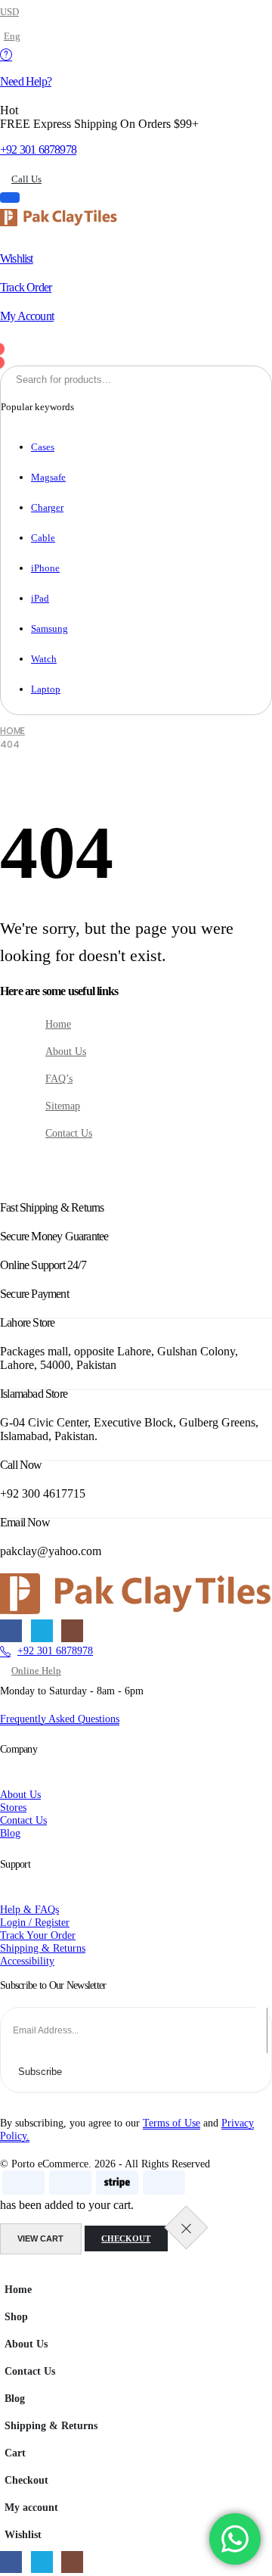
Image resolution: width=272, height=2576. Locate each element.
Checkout (126, 2238)
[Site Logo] (59, 218)
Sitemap (63, 1106)
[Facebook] (11, 1630)
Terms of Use (172, 2123)
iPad (40, 598)
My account (31, 2507)
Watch (44, 659)
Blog (15, 2398)
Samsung (49, 628)
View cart (40, 2238)
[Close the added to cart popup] (186, 2228)
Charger (47, 507)
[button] (9, 2268)
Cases (43, 447)
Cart (15, 2453)
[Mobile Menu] (10, 198)
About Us (66, 1051)
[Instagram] (72, 1630)
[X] (42, 1630)
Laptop (46, 689)
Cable (43, 538)
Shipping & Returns (51, 2425)
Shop (16, 2316)
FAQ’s (59, 1078)
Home (58, 1024)
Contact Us (69, 1133)
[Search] (192, 379)
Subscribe (40, 2072)
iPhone (45, 568)
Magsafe (48, 477)
